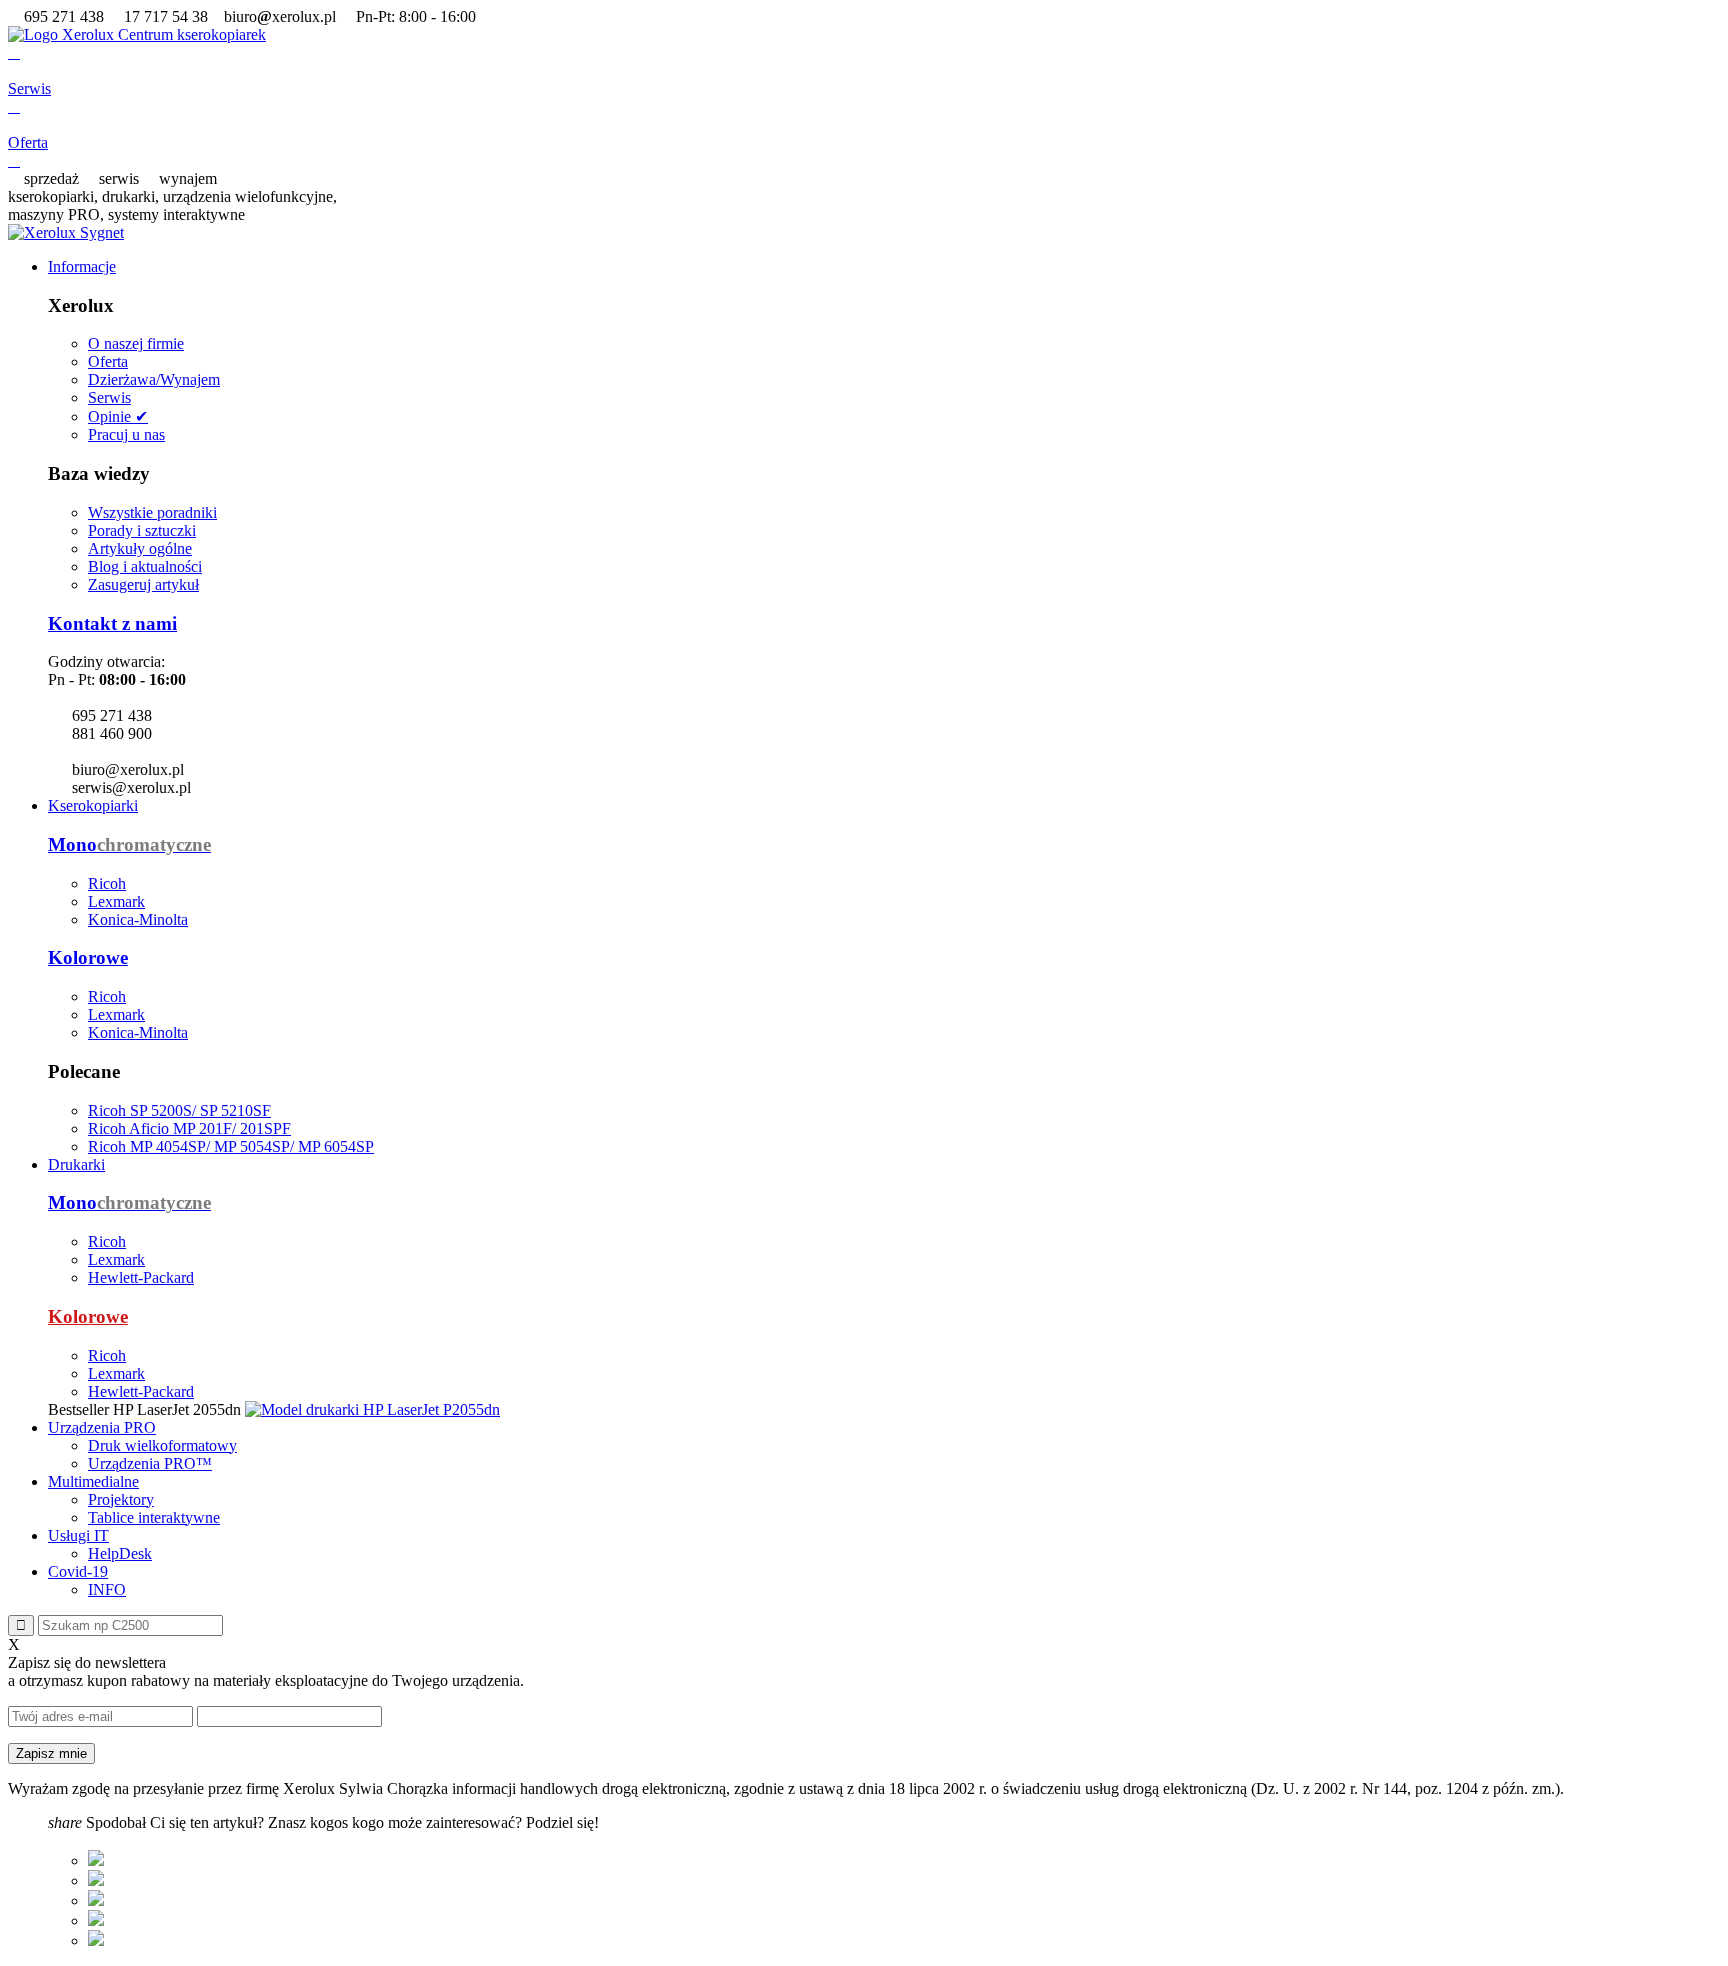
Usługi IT (78, 1535)
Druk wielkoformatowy (162, 1445)
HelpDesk (120, 1553)
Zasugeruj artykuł (143, 584)
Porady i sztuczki (142, 530)
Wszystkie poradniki (152, 512)
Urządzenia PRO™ (150, 1463)
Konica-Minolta (138, 919)
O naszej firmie (136, 343)
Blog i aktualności (145, 566)
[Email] (96, 1940)
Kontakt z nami (112, 623)
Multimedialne (93, 1481)
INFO (107, 1589)
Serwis (109, 397)
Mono (129, 844)
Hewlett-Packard (141, 1277)
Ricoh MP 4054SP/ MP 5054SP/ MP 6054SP (231, 1146)
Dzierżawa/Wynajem (154, 379)
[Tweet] (96, 1880)
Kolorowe (88, 957)
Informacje (82, 266)
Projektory (121, 1499)
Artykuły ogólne (140, 548)
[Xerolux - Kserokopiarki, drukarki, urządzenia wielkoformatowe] (137, 34)
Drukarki (76, 1164)
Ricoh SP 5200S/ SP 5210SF (179, 1110)
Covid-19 (78, 1571)
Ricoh (107, 883)
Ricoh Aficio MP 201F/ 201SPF (189, 1128)
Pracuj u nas (126, 434)
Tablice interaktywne (154, 1517)
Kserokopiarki (93, 805)
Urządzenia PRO (102, 1427)
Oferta (108, 361)
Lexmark (116, 901)
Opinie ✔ (118, 416)
